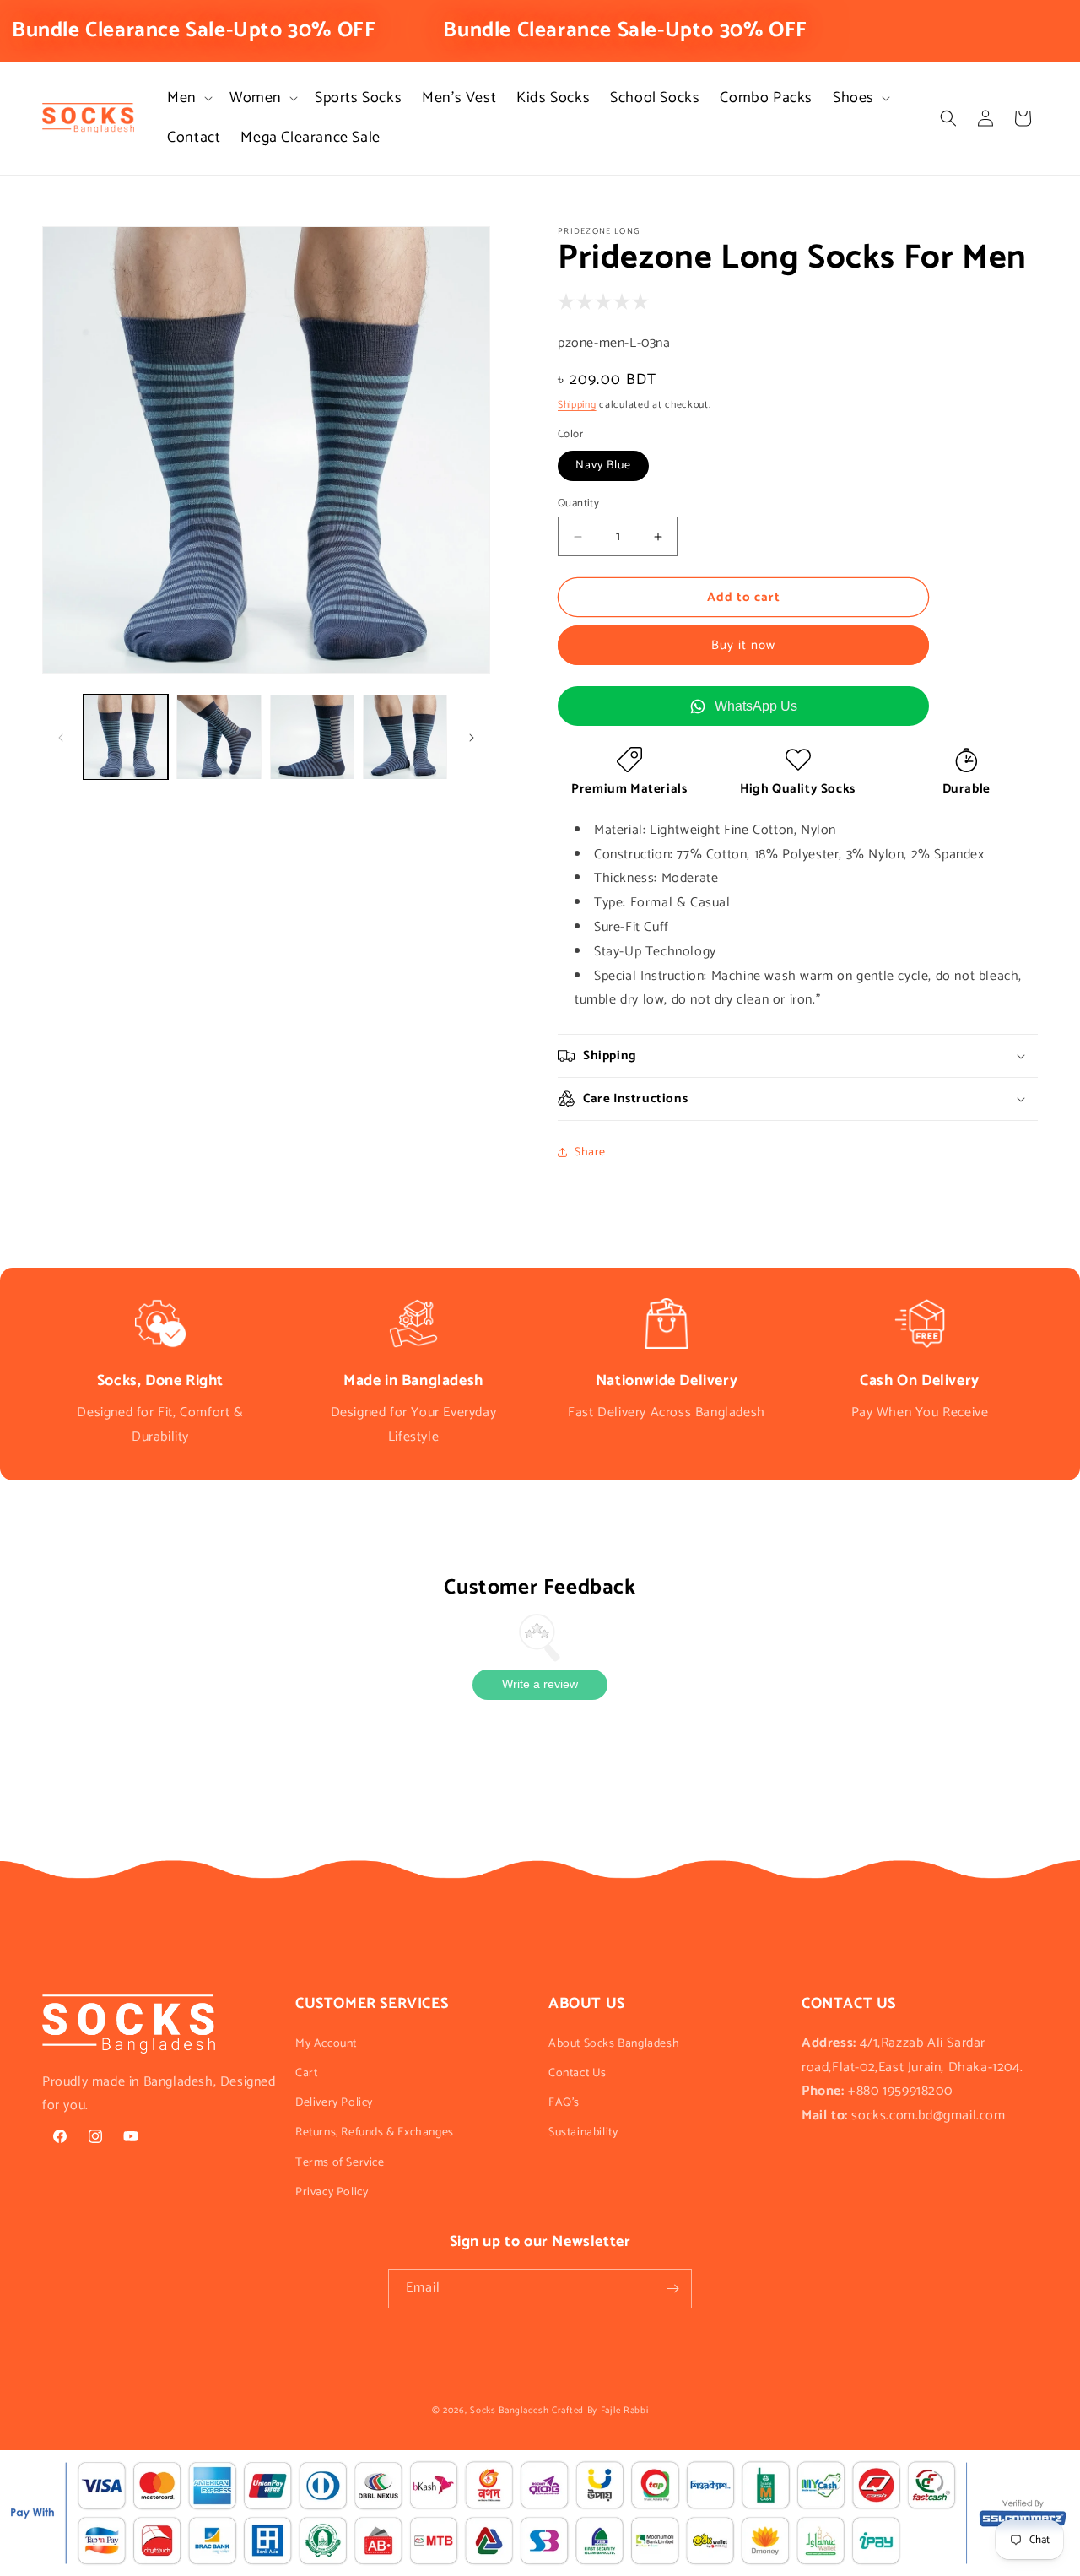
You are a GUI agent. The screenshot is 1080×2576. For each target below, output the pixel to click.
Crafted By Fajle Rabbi (600, 2411)
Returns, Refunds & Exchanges (375, 2132)
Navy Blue (603, 465)
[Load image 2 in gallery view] (219, 737)
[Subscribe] (672, 2289)
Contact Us (578, 2073)
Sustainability (583, 2132)
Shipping (577, 405)
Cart (306, 2073)
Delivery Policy (334, 2103)
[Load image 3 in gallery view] (312, 737)
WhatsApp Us (756, 706)
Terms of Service (340, 2163)
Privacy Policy (332, 2192)
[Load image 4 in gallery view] (405, 737)
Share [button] (590, 1153)
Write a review (540, 1684)
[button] (188, 98)
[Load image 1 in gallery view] (126, 737)
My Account (326, 2044)
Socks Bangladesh (509, 2411)
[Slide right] (472, 738)
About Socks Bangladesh (614, 2044)
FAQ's (564, 2103)
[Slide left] (61, 738)
